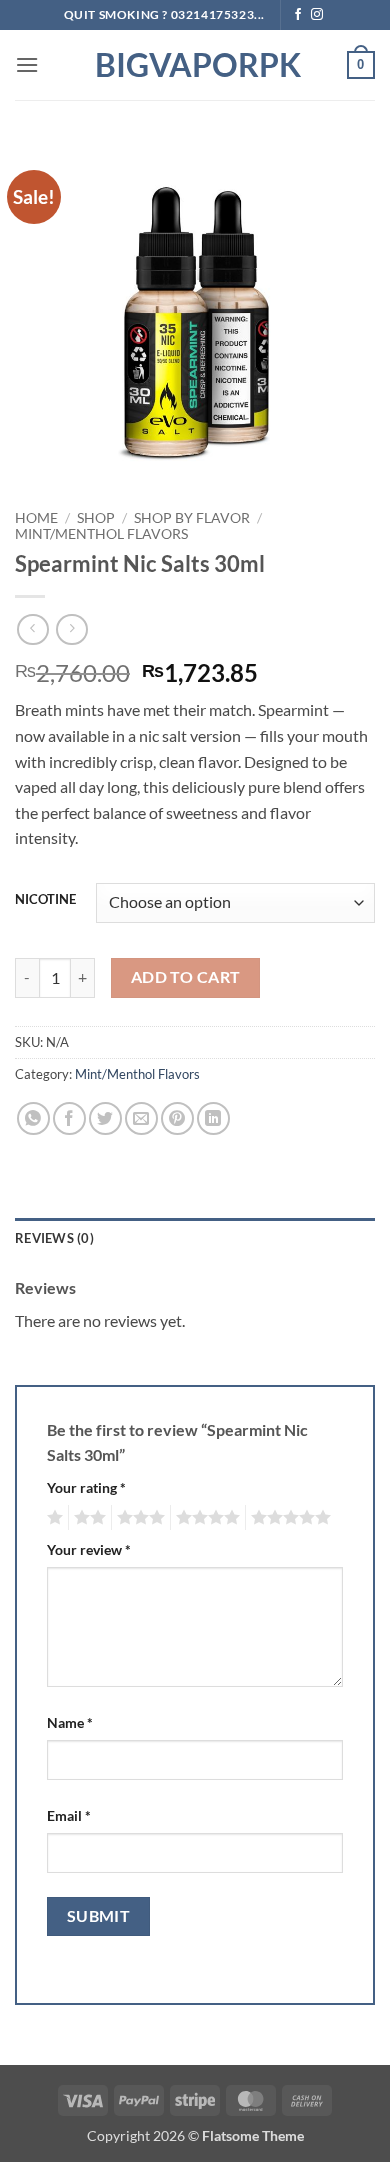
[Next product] (32, 629)
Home (36, 518)
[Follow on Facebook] (298, 15)
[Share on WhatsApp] (33, 1118)
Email (69, 1815)
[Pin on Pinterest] (177, 1118)
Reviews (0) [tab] (54, 1238)
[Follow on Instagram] (317, 15)
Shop (96, 518)
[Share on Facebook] (69, 1118)
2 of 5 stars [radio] (87, 1518)
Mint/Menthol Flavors (101, 534)
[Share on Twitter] (105, 1118)
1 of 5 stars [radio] (52, 1518)
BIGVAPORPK (195, 65)
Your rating (86, 1487)
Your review (89, 1549)
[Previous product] (71, 629)
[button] (27, 64)
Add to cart (186, 977)
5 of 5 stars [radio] (288, 1518)
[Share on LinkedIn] (213, 1118)
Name (70, 1722)
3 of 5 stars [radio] (138, 1518)
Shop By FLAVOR (192, 518)
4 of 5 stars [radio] (205, 1518)
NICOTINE (45, 900)
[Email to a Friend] (141, 1118)
